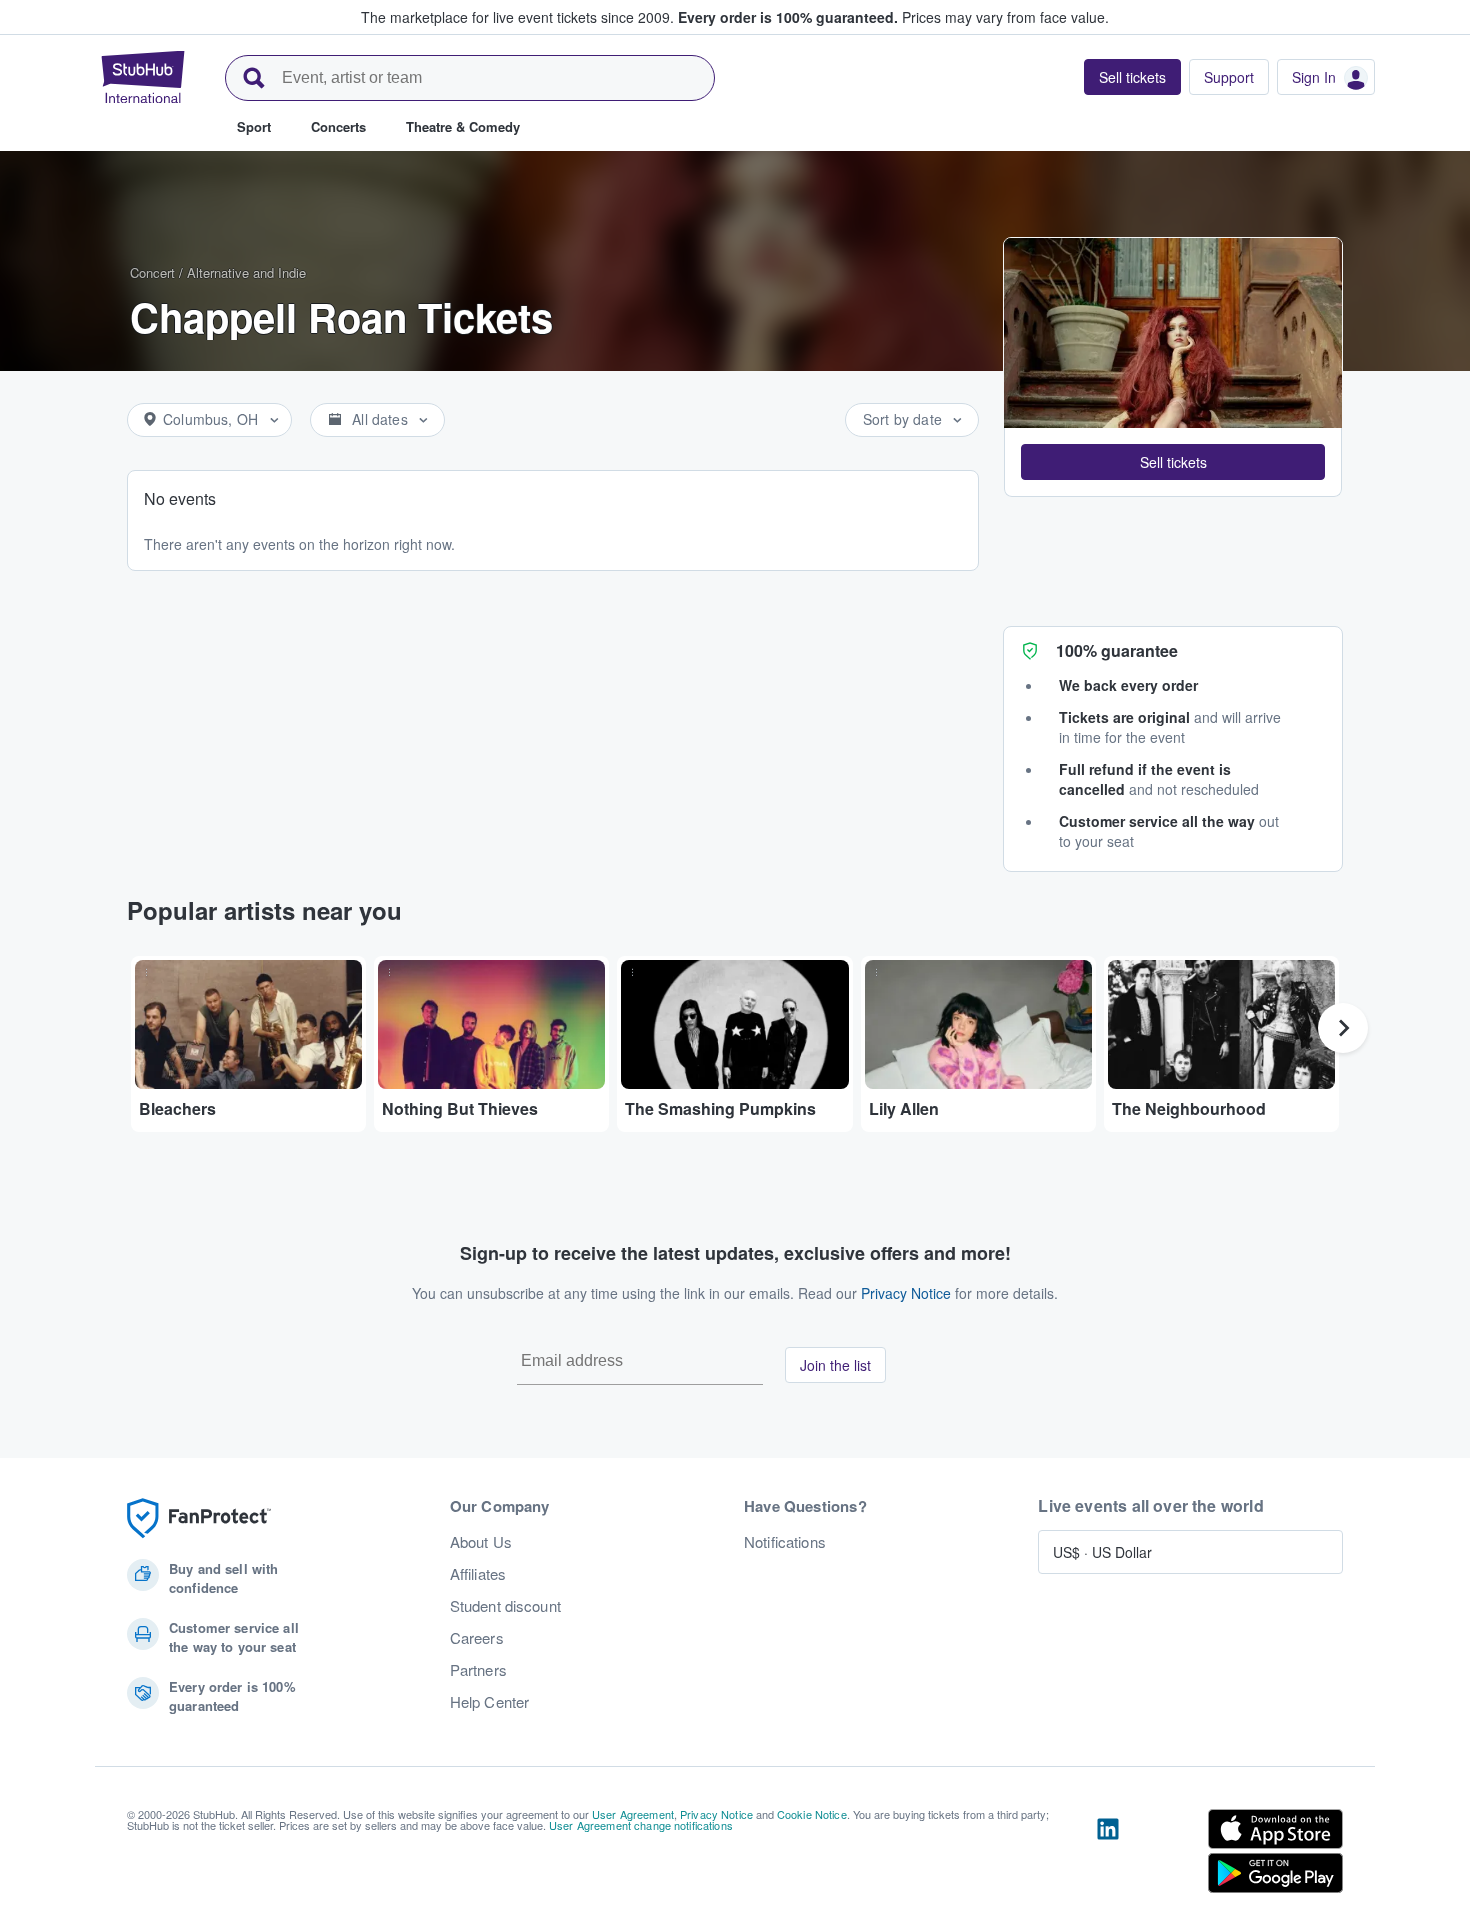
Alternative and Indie (246, 272)
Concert (152, 272)
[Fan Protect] (199, 1518)
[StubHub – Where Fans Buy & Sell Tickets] (143, 77)
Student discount (505, 1606)
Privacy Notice (906, 1293)
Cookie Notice (812, 1814)
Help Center (490, 1702)
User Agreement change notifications (641, 1825)
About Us (481, 1542)
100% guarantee (1117, 650)
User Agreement (633, 1814)
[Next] (1343, 1028)
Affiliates (478, 1574)
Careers (477, 1638)
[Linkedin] (1108, 1855)
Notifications (785, 1542)
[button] (1173, 462)
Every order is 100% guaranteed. (788, 17)
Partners (478, 1670)
